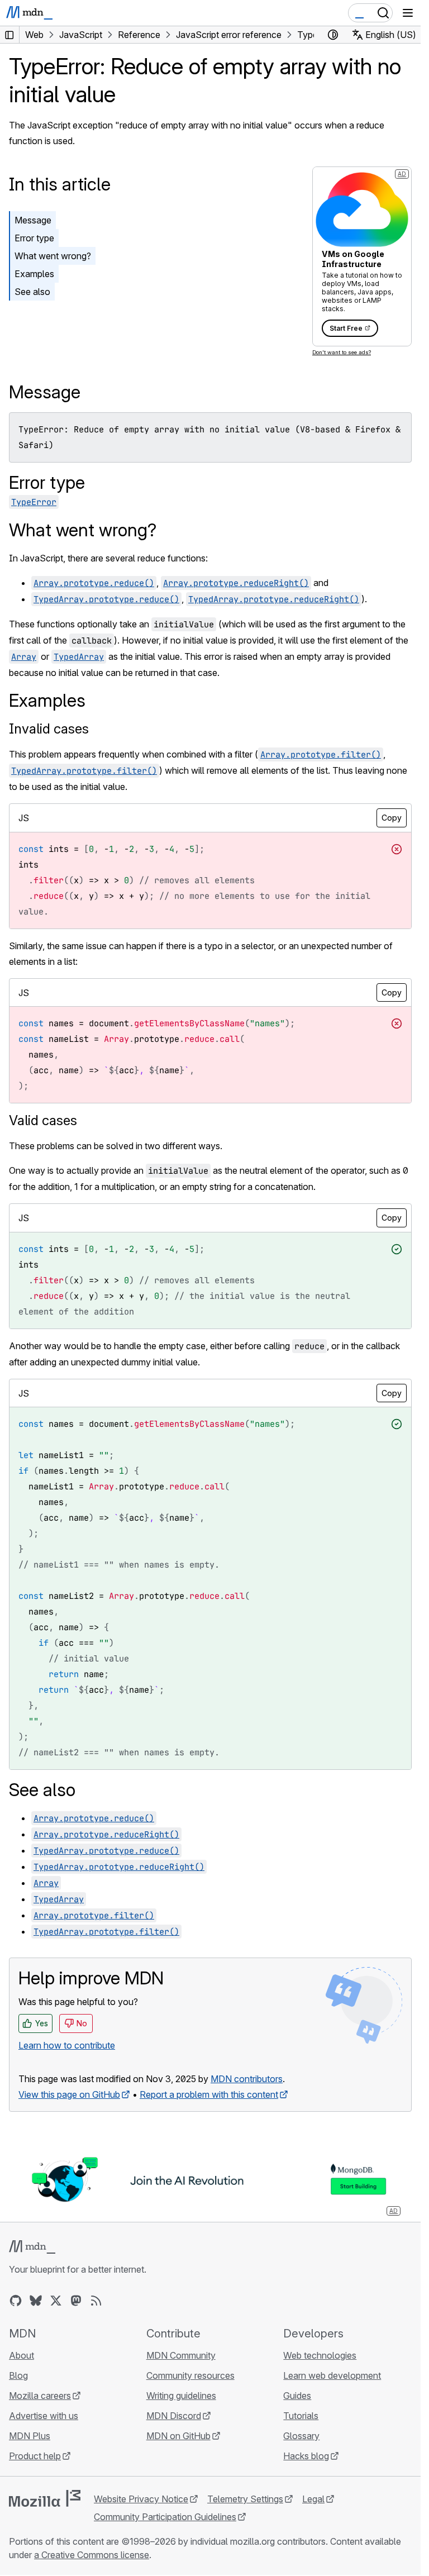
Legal (313, 2499)
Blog (18, 2375)
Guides (297, 2396)
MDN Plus (30, 2436)
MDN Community (181, 2355)
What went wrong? (53, 256)
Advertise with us (44, 2416)
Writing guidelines (181, 2396)
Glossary (301, 2436)
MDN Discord (174, 2416)
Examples (34, 274)
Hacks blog (306, 2456)
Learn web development (332, 2375)
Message (33, 220)
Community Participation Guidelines (165, 2517)
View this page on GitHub (69, 2094)
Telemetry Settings (245, 2499)
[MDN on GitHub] (16, 2301)
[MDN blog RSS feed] (96, 2301)
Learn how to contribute (67, 2045)
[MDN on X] (56, 2301)
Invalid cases (49, 729)
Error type (34, 238)
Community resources (190, 2375)
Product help (35, 2456)
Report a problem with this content (209, 2094)
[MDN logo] (32, 2247)
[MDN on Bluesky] (36, 2301)
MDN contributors (247, 2079)
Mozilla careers (40, 2396)
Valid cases (43, 1120)
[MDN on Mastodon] (76, 2301)
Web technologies (320, 2355)
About (22, 2355)
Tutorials (301, 2416)
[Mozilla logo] (45, 2498)
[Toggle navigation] (408, 13)
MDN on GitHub (178, 2436)
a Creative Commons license (92, 2555)
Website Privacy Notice (141, 2499)
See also (32, 292)
